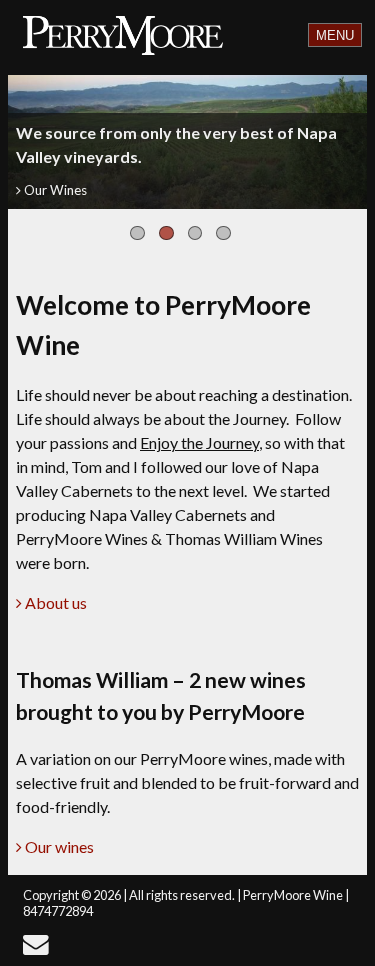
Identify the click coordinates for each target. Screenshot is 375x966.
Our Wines (54, 190)
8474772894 (58, 911)
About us (54, 602)
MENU (335, 35)
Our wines (58, 846)
